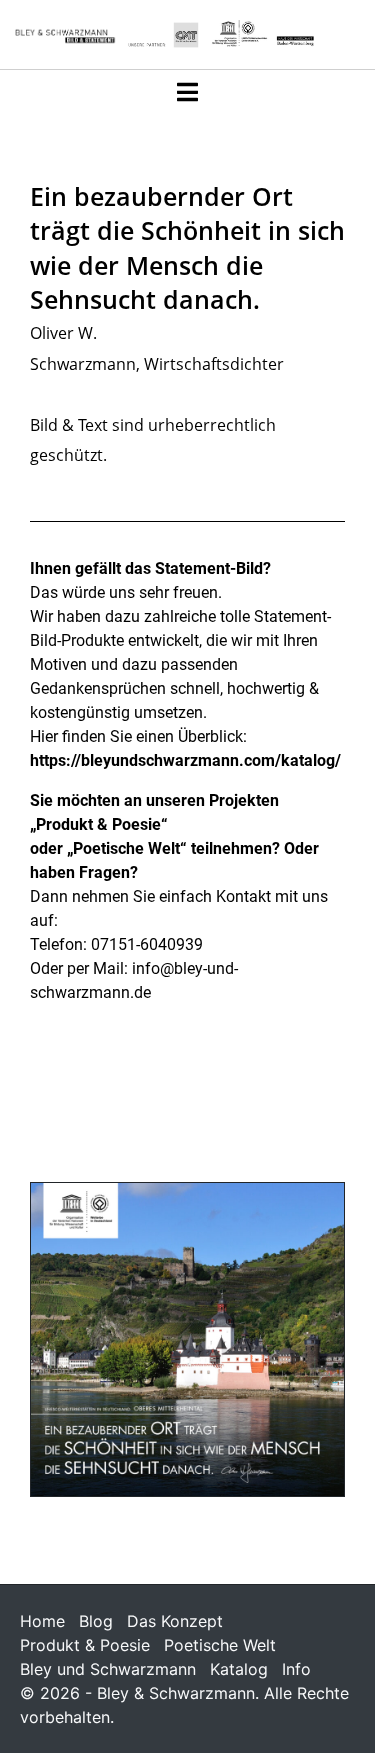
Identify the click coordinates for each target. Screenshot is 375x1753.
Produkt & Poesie (85, 1645)
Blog (96, 1621)
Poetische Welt (220, 1645)
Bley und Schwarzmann (108, 1669)
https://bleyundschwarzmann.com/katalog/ (185, 760)
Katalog (239, 1669)
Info (296, 1669)
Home (42, 1621)
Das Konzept (175, 1621)
